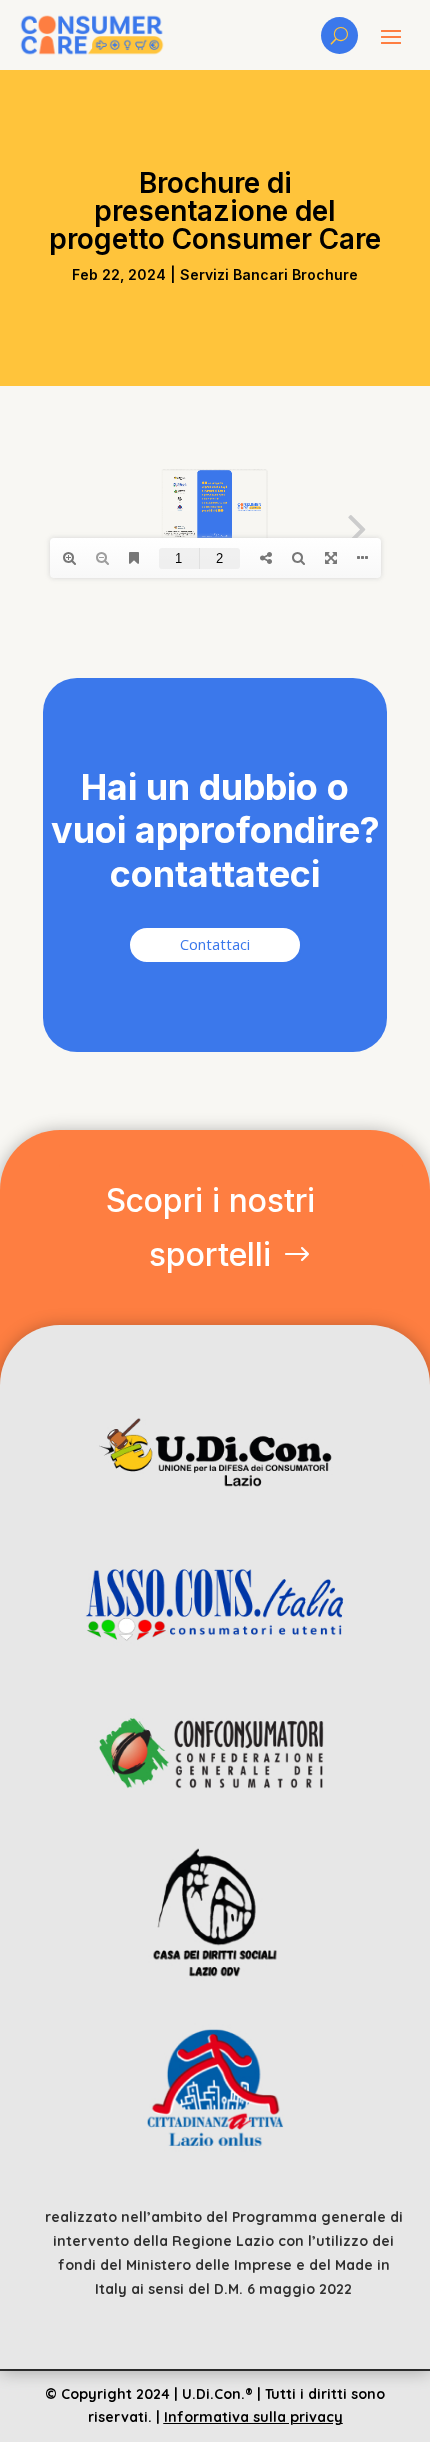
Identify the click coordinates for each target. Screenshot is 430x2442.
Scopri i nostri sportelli (210, 1227)
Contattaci (215, 944)
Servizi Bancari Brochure (269, 274)
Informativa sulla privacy (253, 2417)
